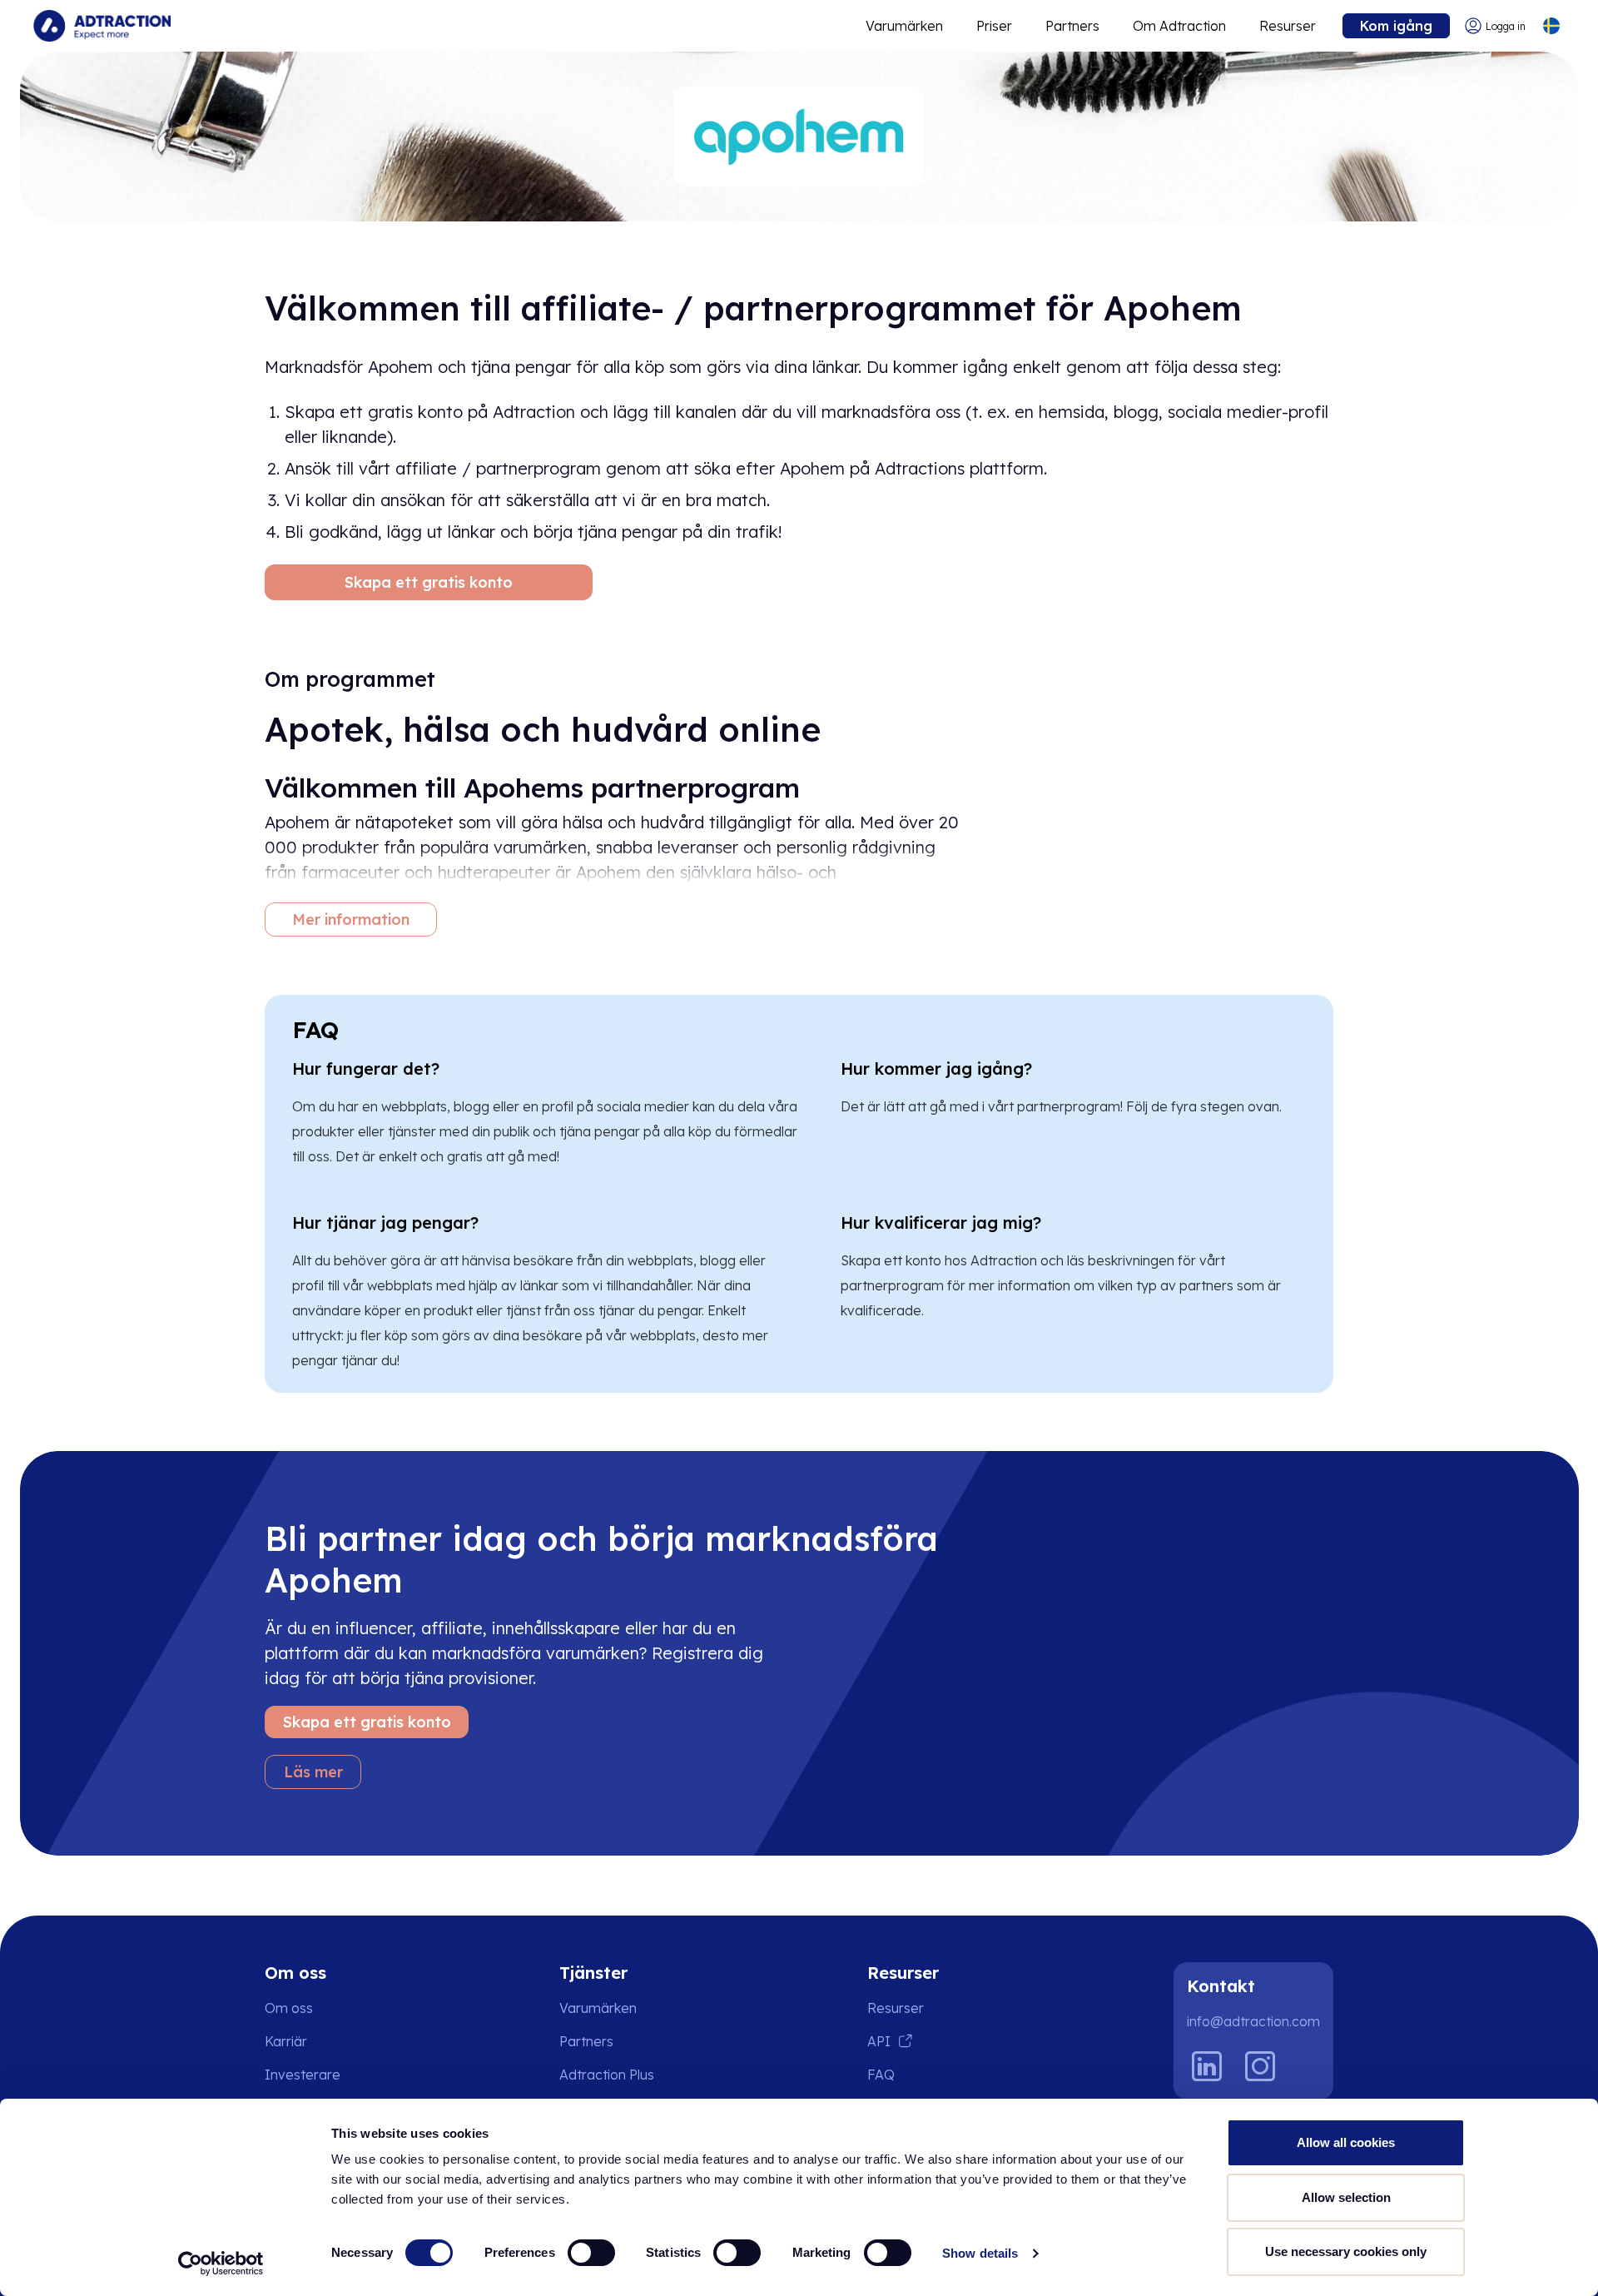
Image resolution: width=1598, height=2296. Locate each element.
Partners (1072, 26)
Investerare (303, 2075)
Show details (980, 2253)
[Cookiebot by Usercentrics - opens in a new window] (221, 2264)
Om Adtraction (1179, 26)
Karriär (286, 2041)
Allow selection (1346, 2197)
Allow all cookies (1346, 2142)
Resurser (1288, 26)
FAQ (881, 2075)
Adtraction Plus (607, 2075)
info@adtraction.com (1253, 2021)
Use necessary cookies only (1346, 2251)
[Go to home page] (102, 26)
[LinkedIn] (1207, 2066)
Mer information (351, 919)
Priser (994, 26)
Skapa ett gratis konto (429, 582)
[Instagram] (1260, 2066)
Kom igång (1396, 26)
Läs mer (313, 1772)
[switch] (591, 2253)
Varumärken (904, 26)
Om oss (289, 2008)
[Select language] (1551, 26)
